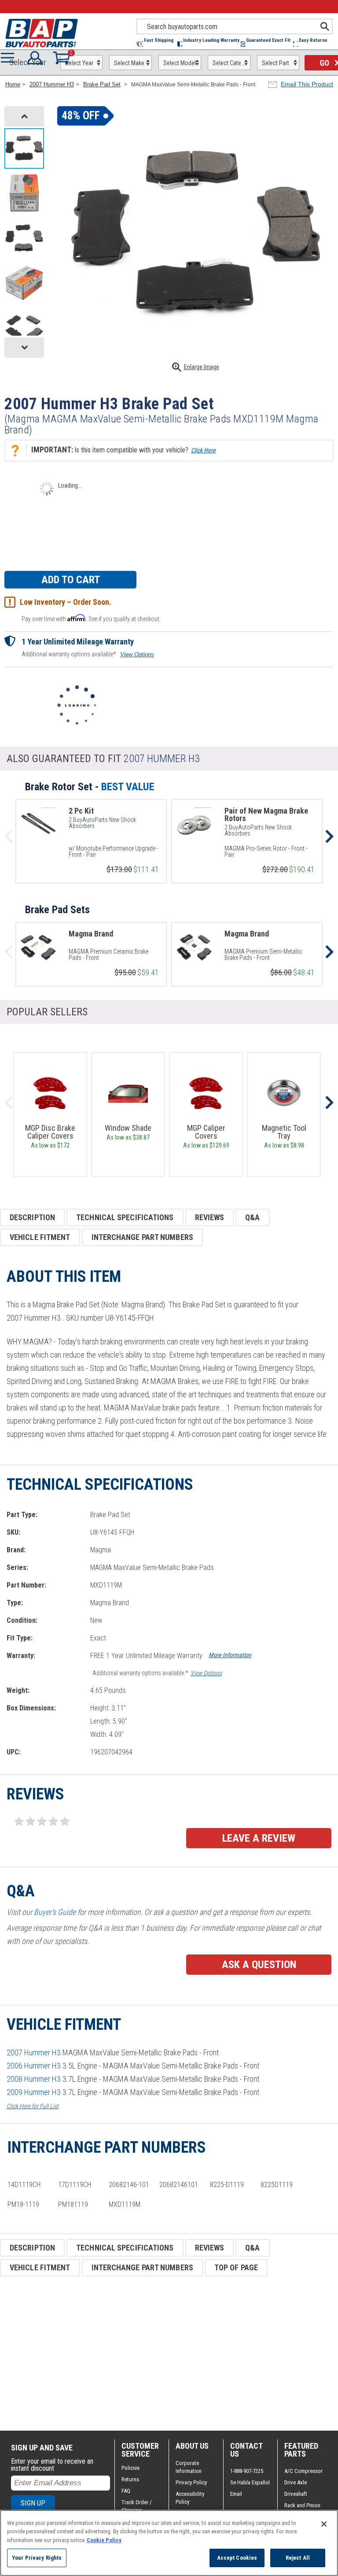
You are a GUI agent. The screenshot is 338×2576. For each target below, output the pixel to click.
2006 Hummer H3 (34, 2066)
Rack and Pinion (302, 2505)
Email (236, 2494)
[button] (157, 44)
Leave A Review (259, 1838)
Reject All (298, 2558)
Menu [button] (10, 58)
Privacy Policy (191, 2482)
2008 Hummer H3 (34, 2079)
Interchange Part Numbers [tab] (142, 1237)
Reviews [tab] (210, 1217)
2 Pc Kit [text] (81, 811)
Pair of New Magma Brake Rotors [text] (266, 814)
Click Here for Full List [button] (33, 2106)
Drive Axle (296, 2482)
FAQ (126, 2491)
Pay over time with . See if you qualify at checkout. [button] (91, 618)
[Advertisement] (169, 2354)
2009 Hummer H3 (34, 2092)
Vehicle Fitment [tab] (40, 1237)
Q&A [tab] (252, 1217)
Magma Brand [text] (91, 934)
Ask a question (259, 1965)
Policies (130, 2468)
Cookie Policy (104, 2540)
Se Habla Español (250, 2482)
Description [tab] (32, 1217)
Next (329, 1103)
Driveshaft (296, 2494)
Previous (9, 1103)
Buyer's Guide (55, 1912)
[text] (114, 851)
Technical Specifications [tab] (125, 1217)
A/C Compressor (303, 2471)
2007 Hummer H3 (34, 2052)
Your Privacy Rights (37, 2558)
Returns (130, 2479)
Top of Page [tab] (236, 2267)
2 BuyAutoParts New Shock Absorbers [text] (102, 823)
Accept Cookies (237, 2558)
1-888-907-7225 (247, 2471)
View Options (137, 654)
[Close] (324, 2524)
